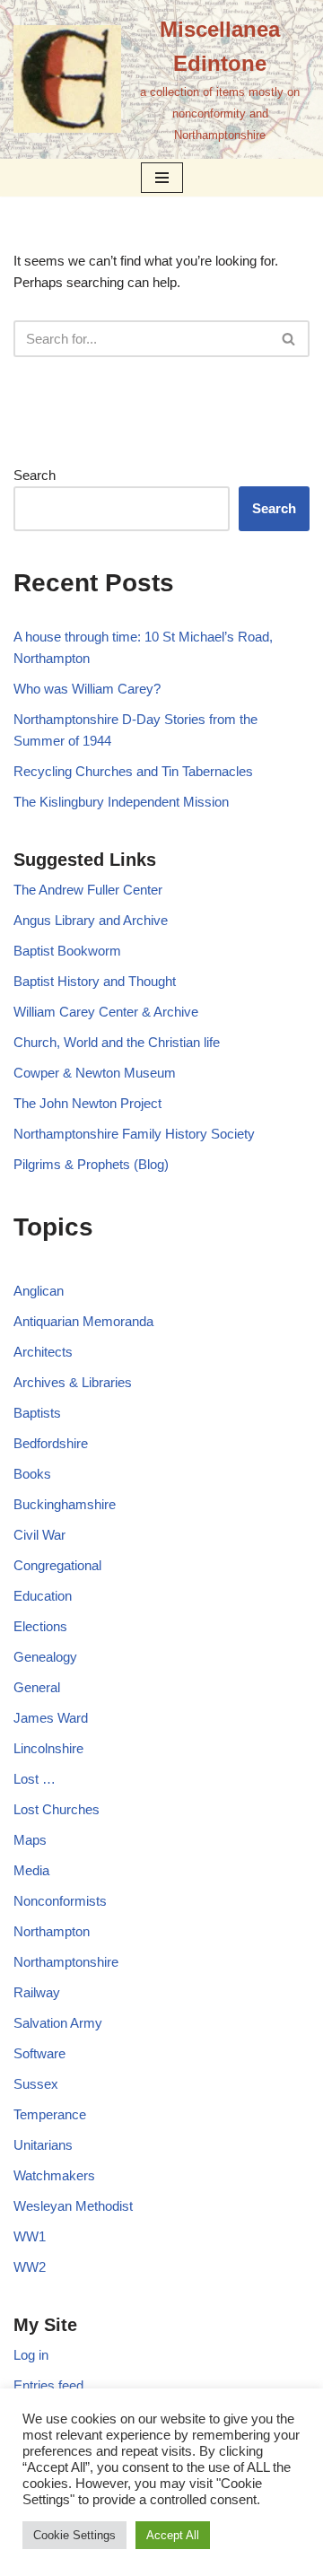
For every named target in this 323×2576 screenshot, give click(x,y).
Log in (31, 2355)
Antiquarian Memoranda (83, 1321)
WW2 (30, 2267)
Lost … (35, 1779)
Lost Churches (57, 1809)
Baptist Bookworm (67, 951)
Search (35, 475)
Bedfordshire (51, 1443)
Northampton (52, 1931)
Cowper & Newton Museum (95, 1073)
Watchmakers (54, 2175)
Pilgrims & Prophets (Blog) (91, 1164)
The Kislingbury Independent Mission (121, 802)
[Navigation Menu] (162, 178)
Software (39, 2053)
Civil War (39, 1535)
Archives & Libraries (73, 1382)
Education (43, 1596)
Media (31, 1870)
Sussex (36, 2084)
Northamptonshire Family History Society (134, 1134)
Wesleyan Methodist (73, 2206)
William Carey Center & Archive (106, 1012)
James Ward (51, 1718)
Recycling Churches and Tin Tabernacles (133, 771)
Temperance (50, 2114)
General (37, 1687)
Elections (40, 1626)
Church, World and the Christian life (117, 1042)
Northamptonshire (66, 1962)
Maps (30, 1840)
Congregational (57, 1565)
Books (32, 1474)
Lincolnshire (48, 1748)
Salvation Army (58, 2023)
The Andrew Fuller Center (88, 890)
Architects (43, 1352)
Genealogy (45, 1657)
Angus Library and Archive (91, 920)
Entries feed (48, 2385)
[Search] (289, 339)
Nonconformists (60, 1901)
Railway (37, 1992)
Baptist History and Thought (95, 981)
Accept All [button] (173, 2535)
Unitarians (43, 2145)
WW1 (30, 2236)
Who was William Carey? (87, 689)
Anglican (39, 1291)
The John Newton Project (87, 1103)
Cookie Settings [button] (74, 2535)
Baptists (37, 1413)
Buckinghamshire (65, 1504)
